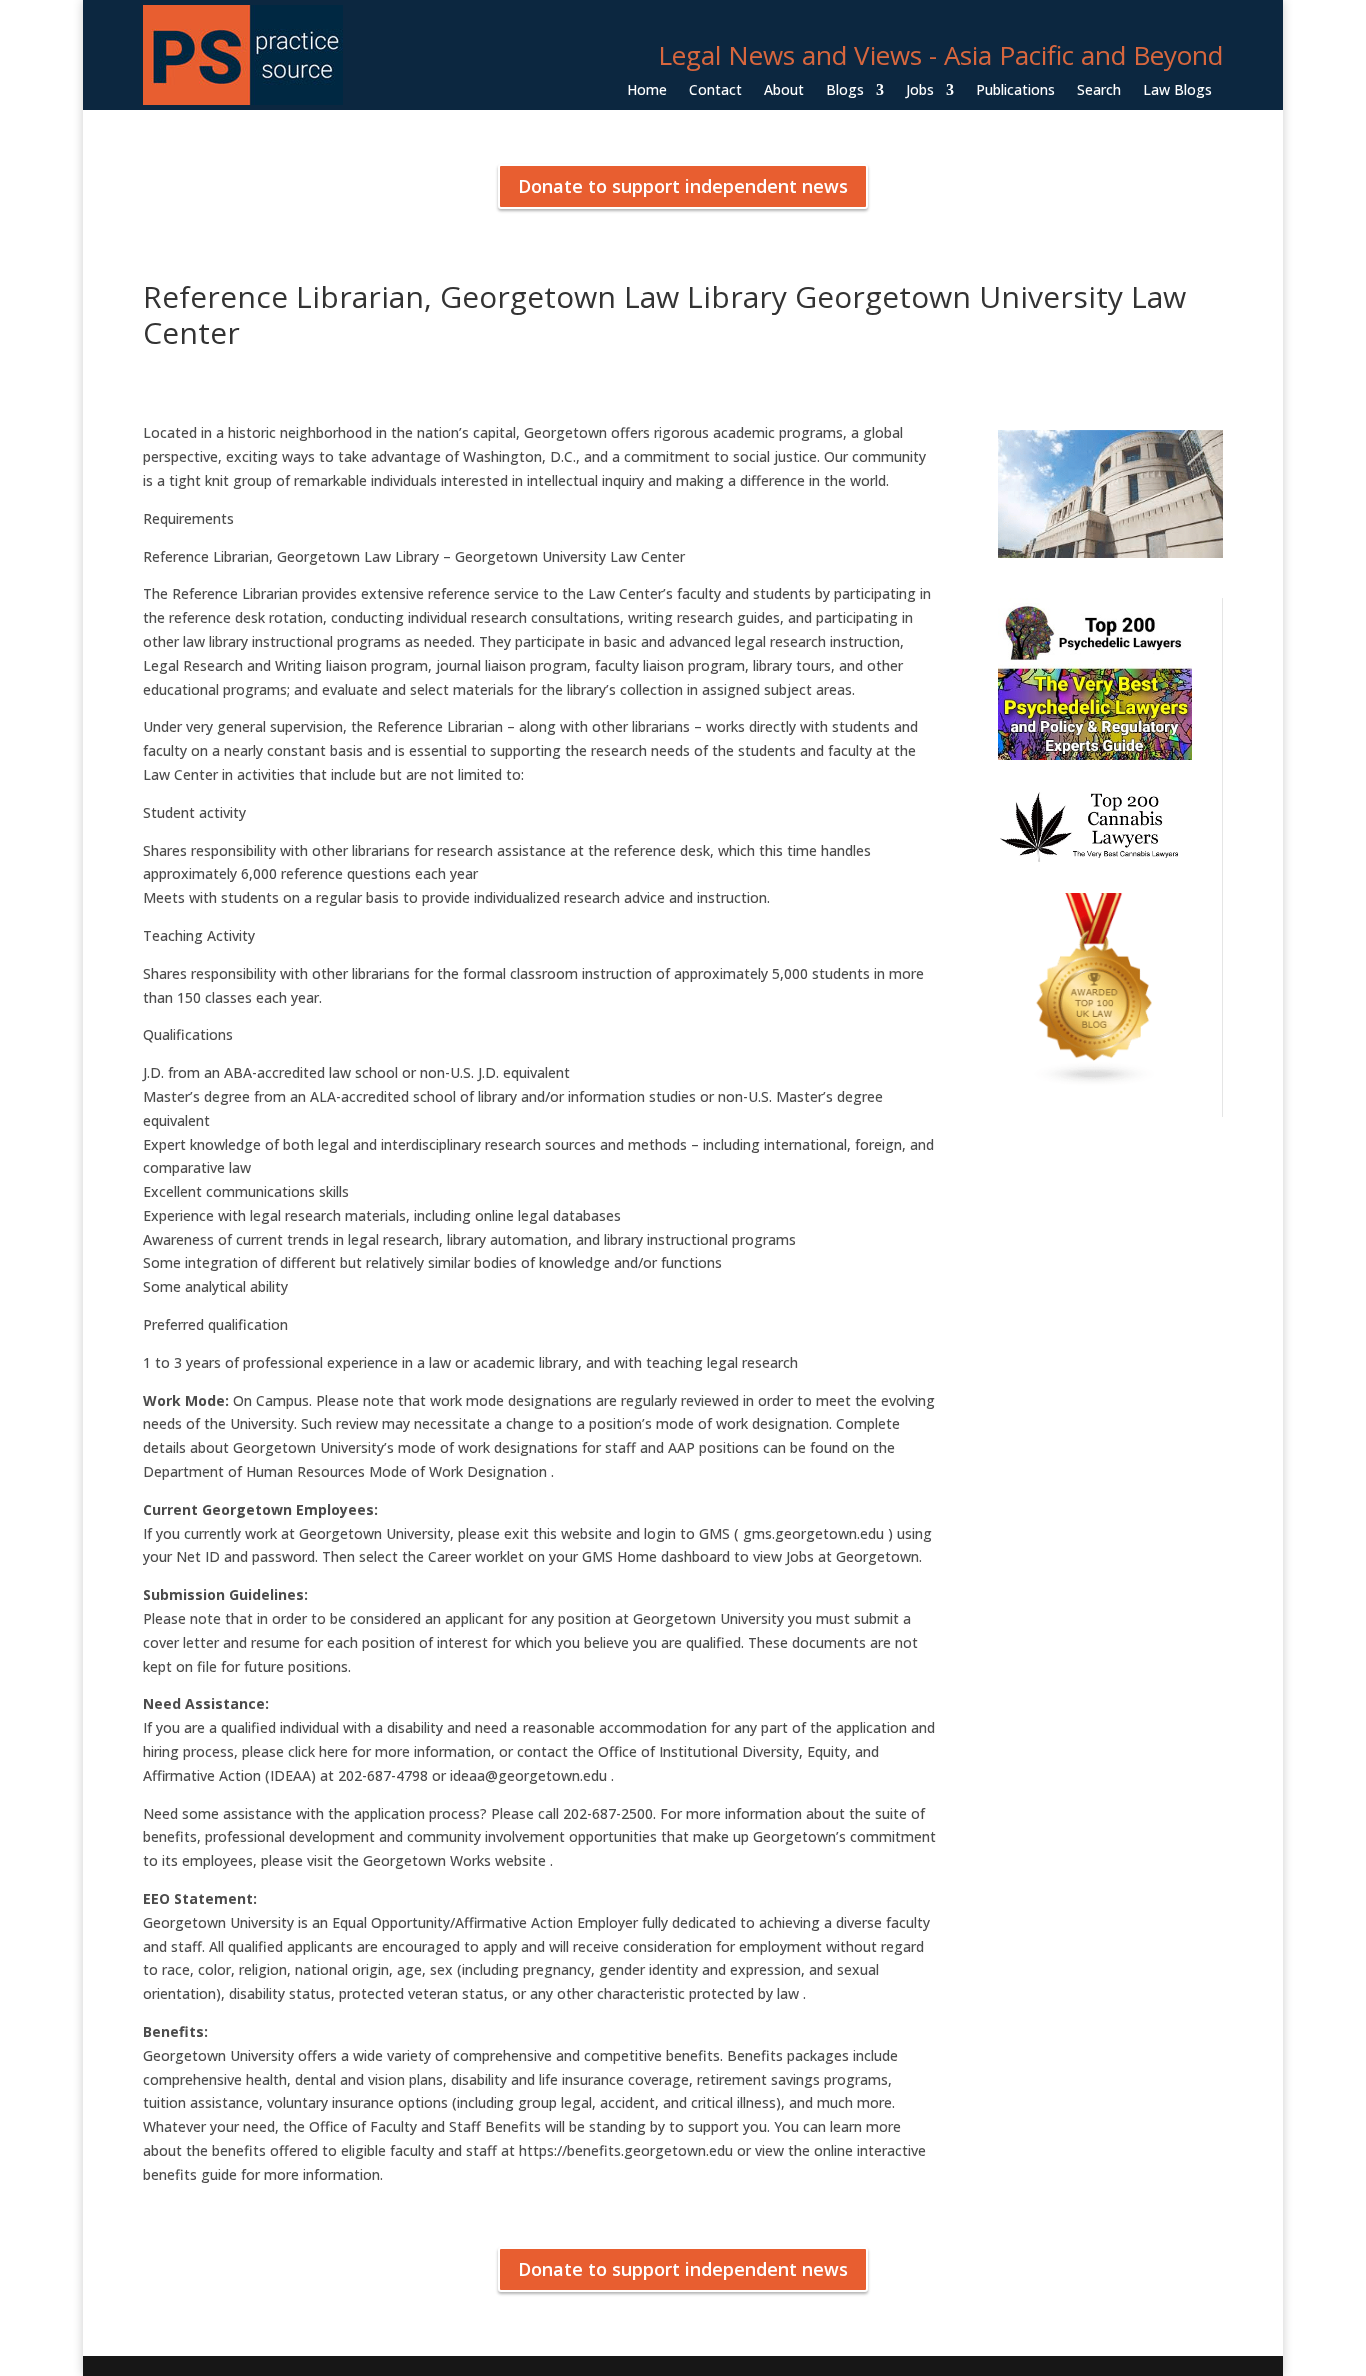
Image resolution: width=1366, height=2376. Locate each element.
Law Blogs (1177, 91)
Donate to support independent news (683, 186)
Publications (1015, 91)
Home (647, 91)
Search (1099, 91)
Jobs (920, 91)
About (784, 91)
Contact (715, 91)
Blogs (845, 91)
